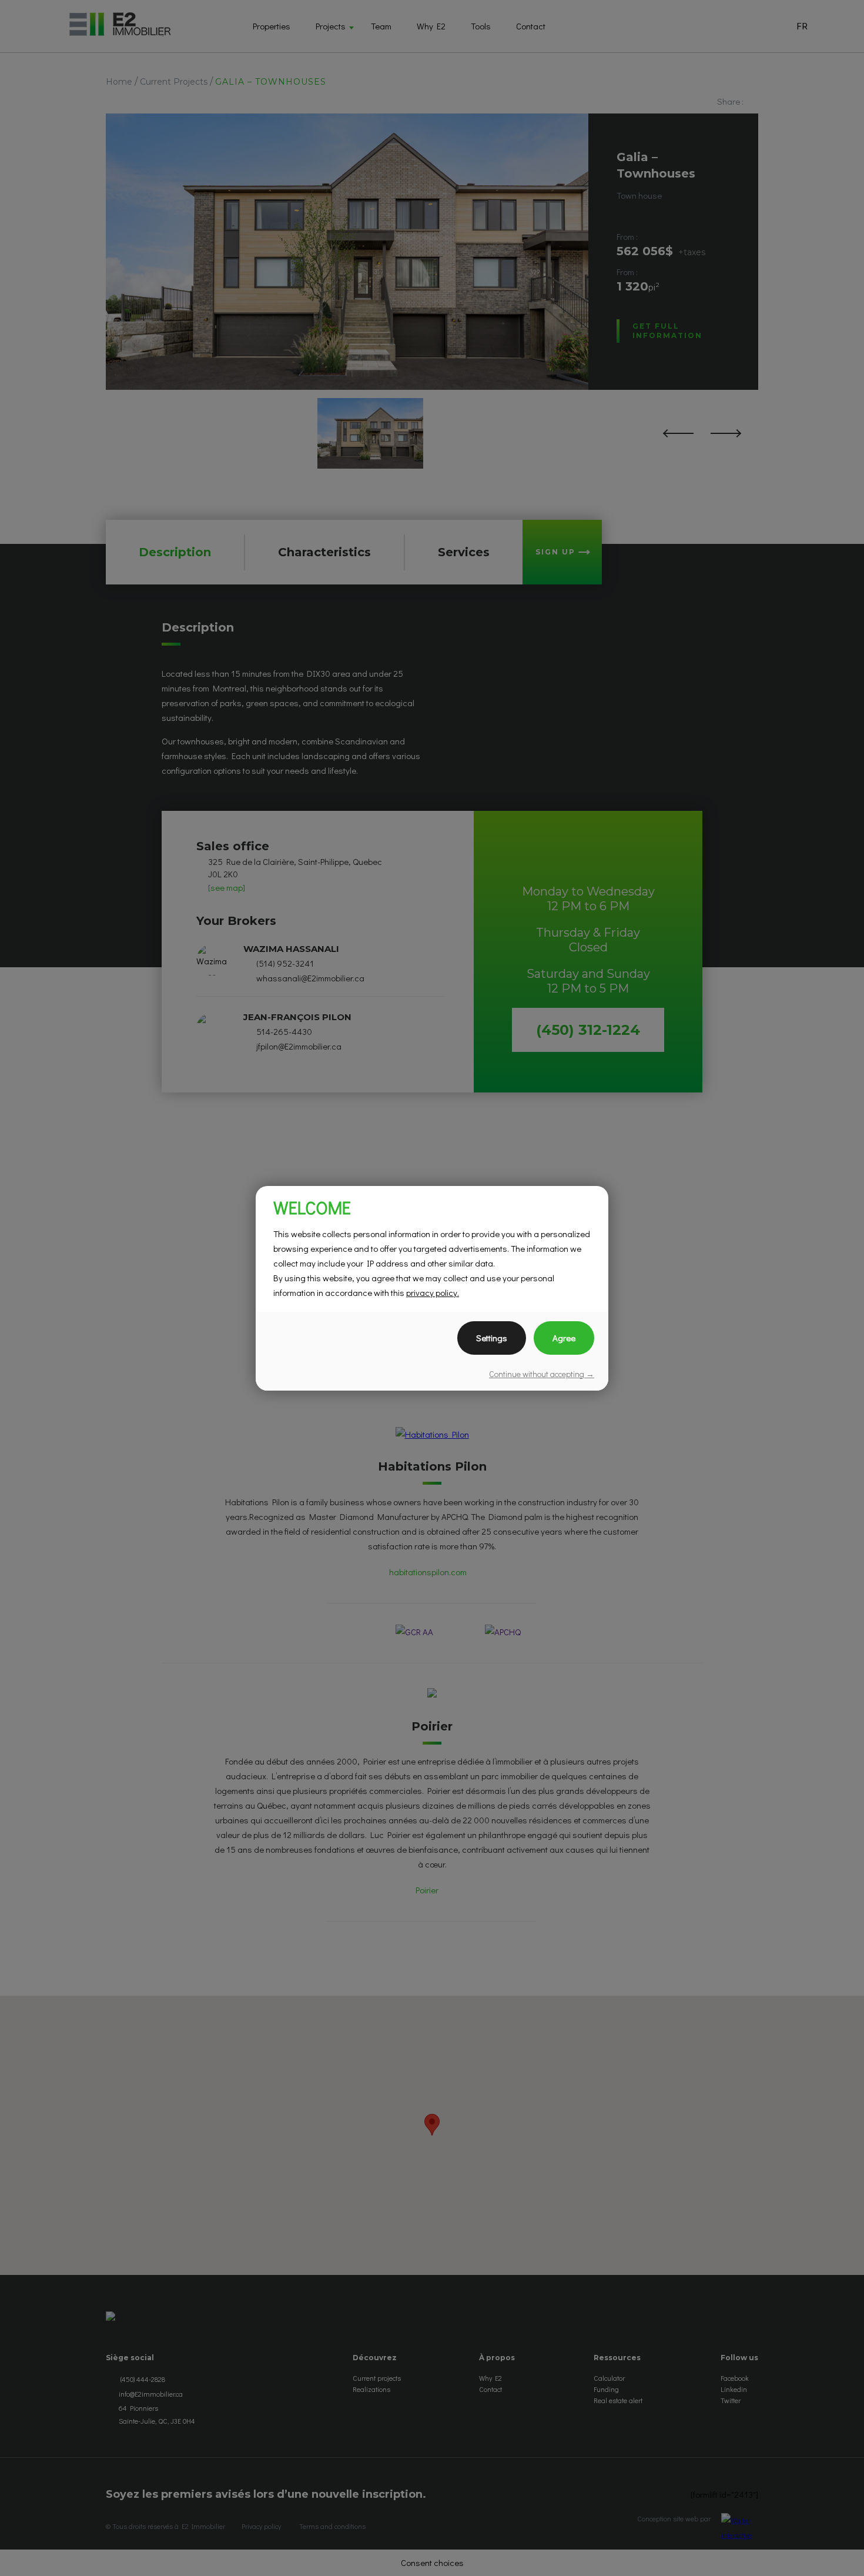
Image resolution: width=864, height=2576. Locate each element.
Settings (492, 1338)
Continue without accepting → (542, 1374)
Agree (564, 1338)
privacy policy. (433, 1292)
